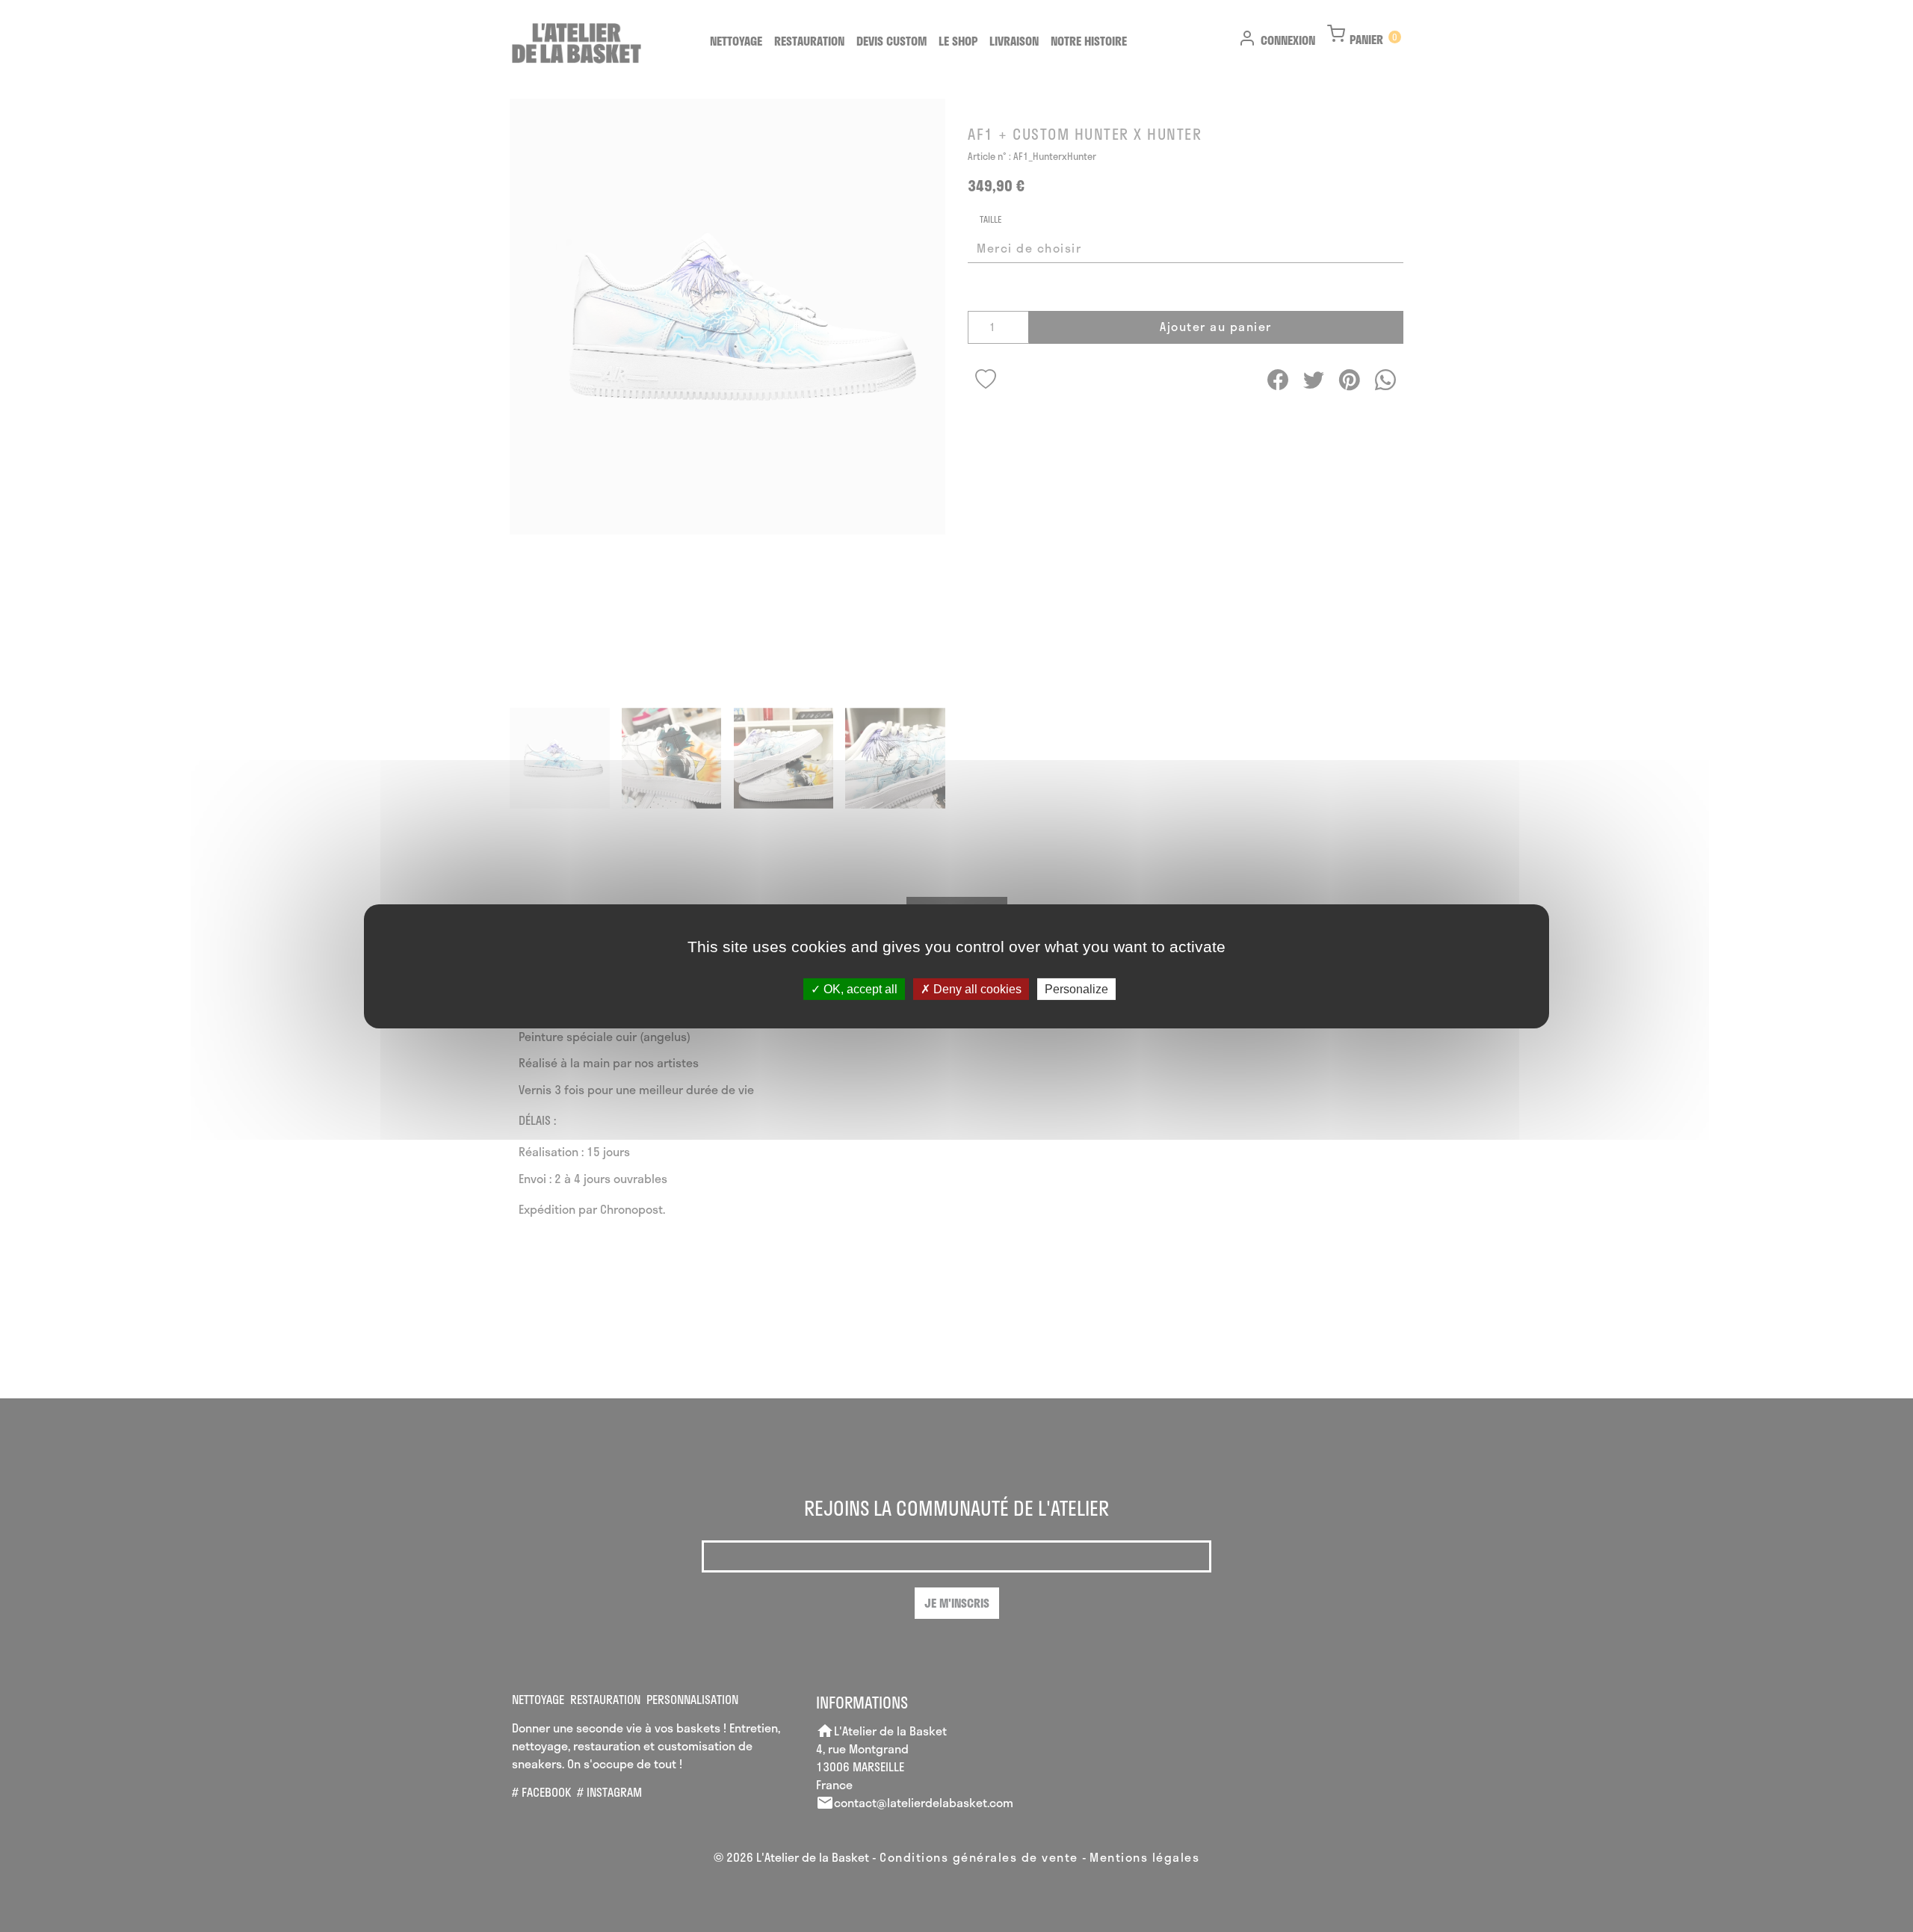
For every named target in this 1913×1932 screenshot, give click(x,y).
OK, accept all (859, 988)
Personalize (1076, 988)
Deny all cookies (976, 988)
